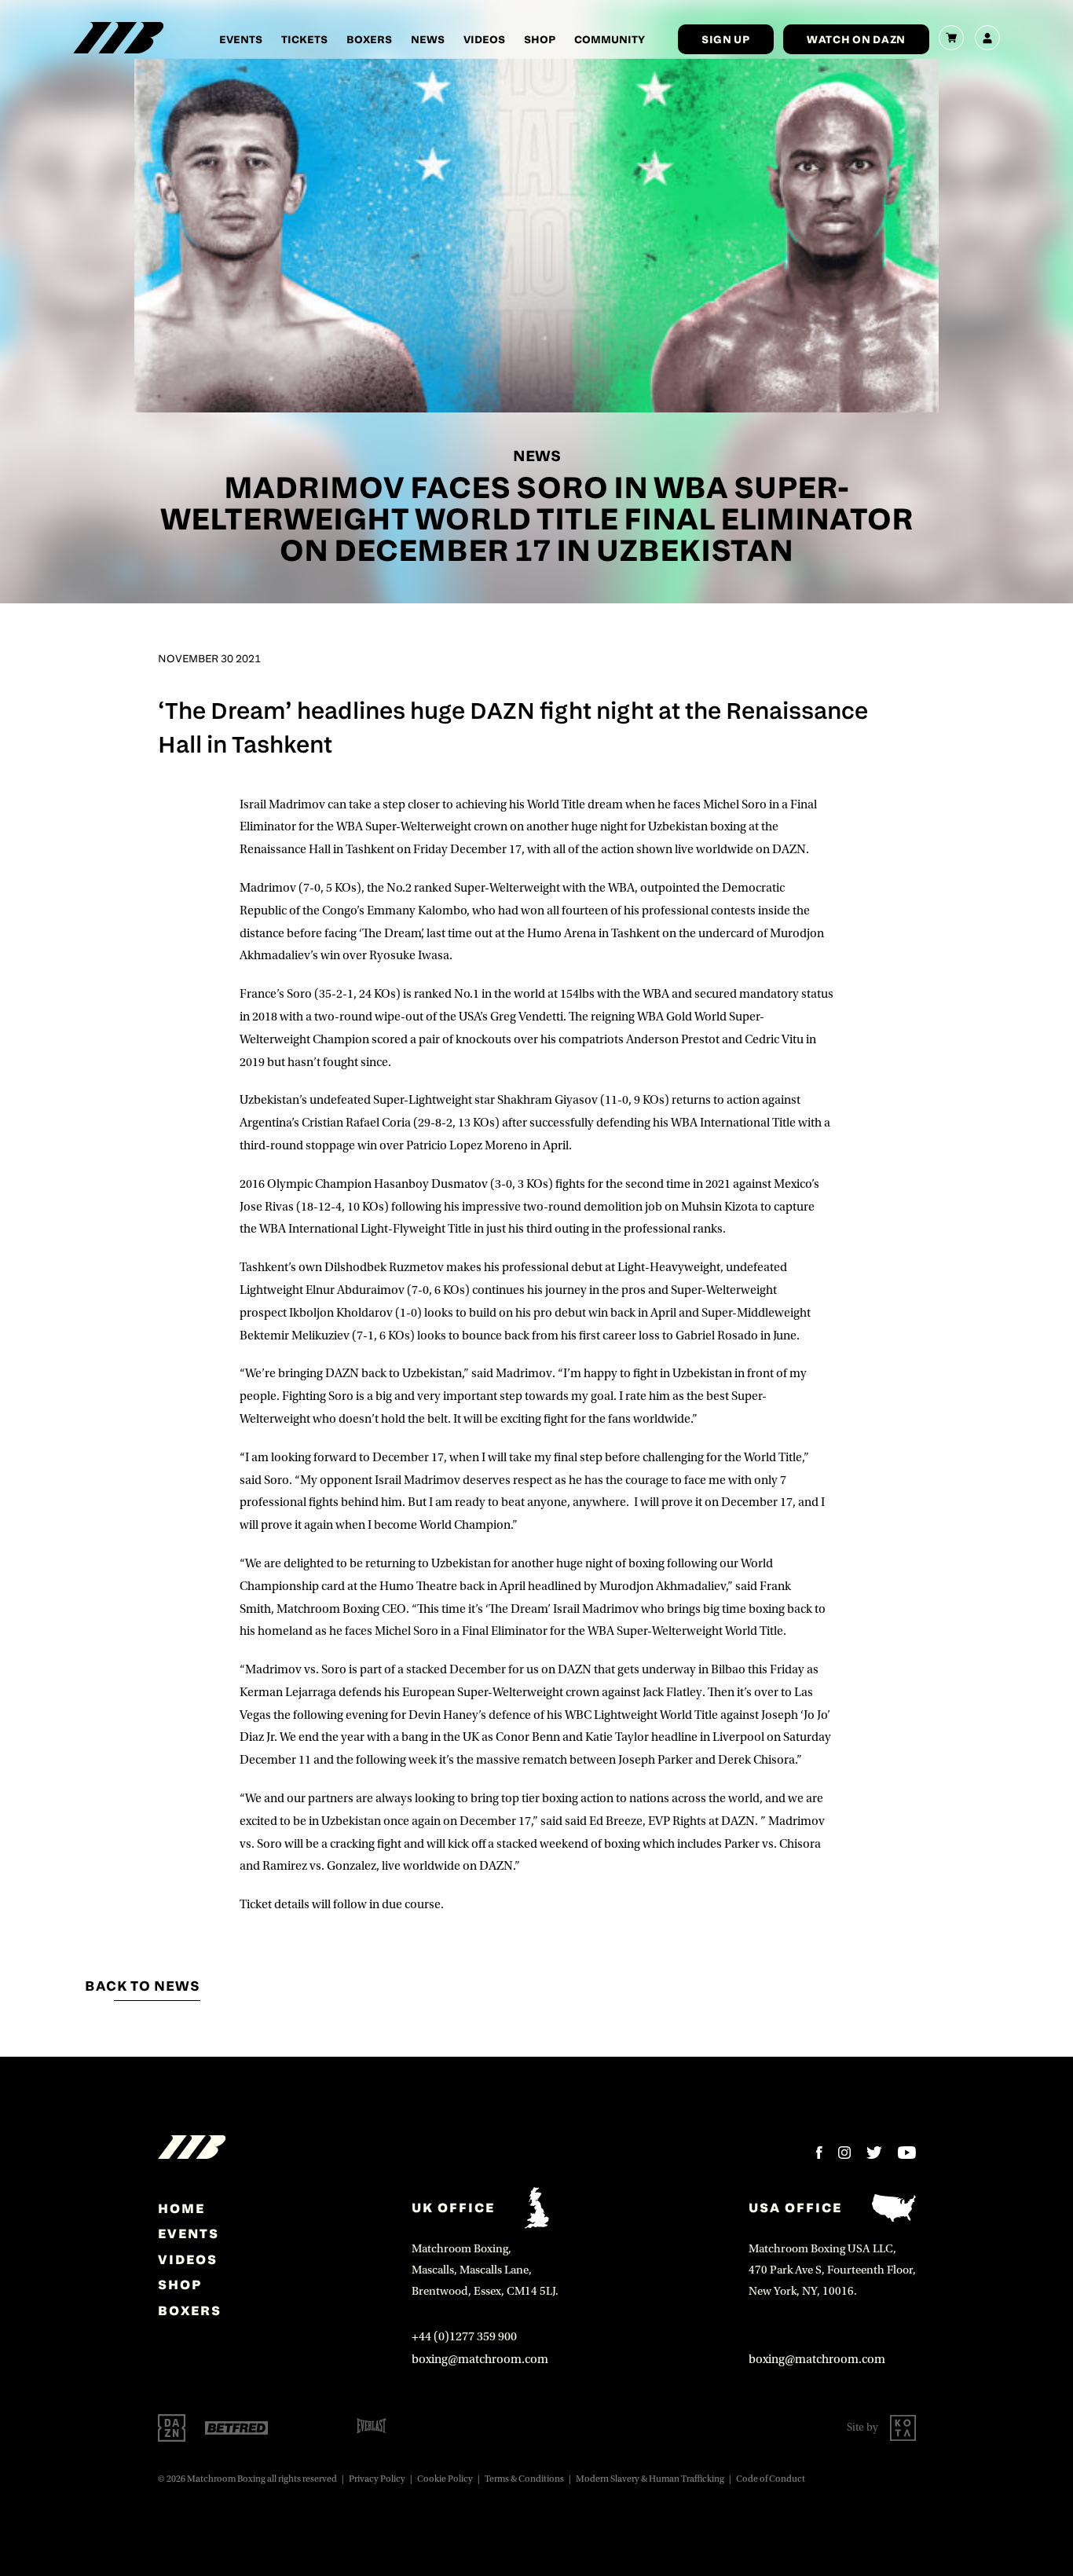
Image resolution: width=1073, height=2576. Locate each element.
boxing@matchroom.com (480, 2359)
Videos (484, 39)
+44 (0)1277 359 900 (464, 2336)
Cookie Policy (445, 2479)
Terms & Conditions (524, 2479)
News (428, 39)
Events (241, 39)
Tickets (304, 39)
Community (610, 39)
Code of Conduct (771, 2479)
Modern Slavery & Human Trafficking (650, 2479)
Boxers (369, 39)
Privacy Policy (377, 2479)
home (181, 2208)
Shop (540, 39)
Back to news (143, 1986)
